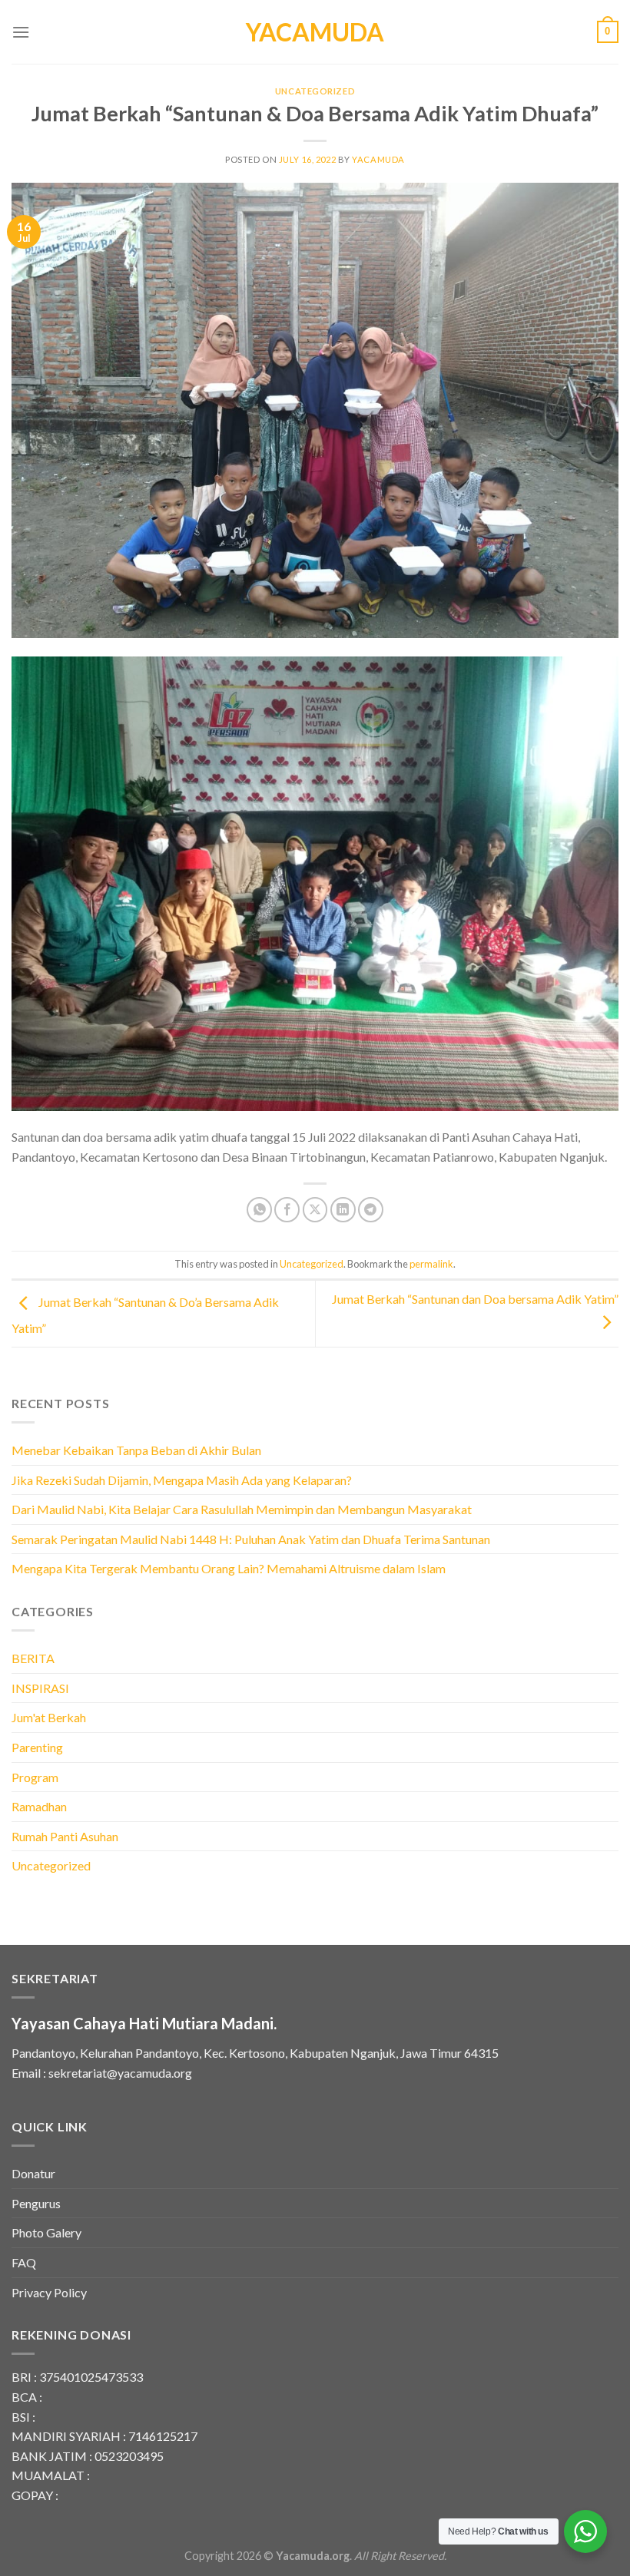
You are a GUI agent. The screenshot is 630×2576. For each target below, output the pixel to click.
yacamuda (378, 159)
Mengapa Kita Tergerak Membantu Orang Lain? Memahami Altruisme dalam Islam (229, 1568)
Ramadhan (39, 1806)
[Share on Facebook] (287, 1210)
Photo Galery (46, 2232)
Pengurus (36, 2203)
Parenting (37, 1747)
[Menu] (21, 32)
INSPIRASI (40, 1688)
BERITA (33, 1658)
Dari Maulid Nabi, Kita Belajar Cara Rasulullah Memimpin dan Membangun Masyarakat (242, 1509)
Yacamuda (315, 32)
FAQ (24, 2262)
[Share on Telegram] (371, 1210)
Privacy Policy (49, 2292)
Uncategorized (315, 91)
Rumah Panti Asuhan (65, 1836)
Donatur (33, 2173)
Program (35, 1777)
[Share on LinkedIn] (343, 1210)
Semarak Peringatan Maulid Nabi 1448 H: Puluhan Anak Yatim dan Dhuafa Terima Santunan (251, 1539)
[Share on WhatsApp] (259, 1210)
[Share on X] (315, 1210)
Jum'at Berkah (49, 1717)
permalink (431, 1264)
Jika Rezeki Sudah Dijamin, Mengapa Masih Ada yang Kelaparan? (182, 1480)
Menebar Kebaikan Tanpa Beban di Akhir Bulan (136, 1450)
